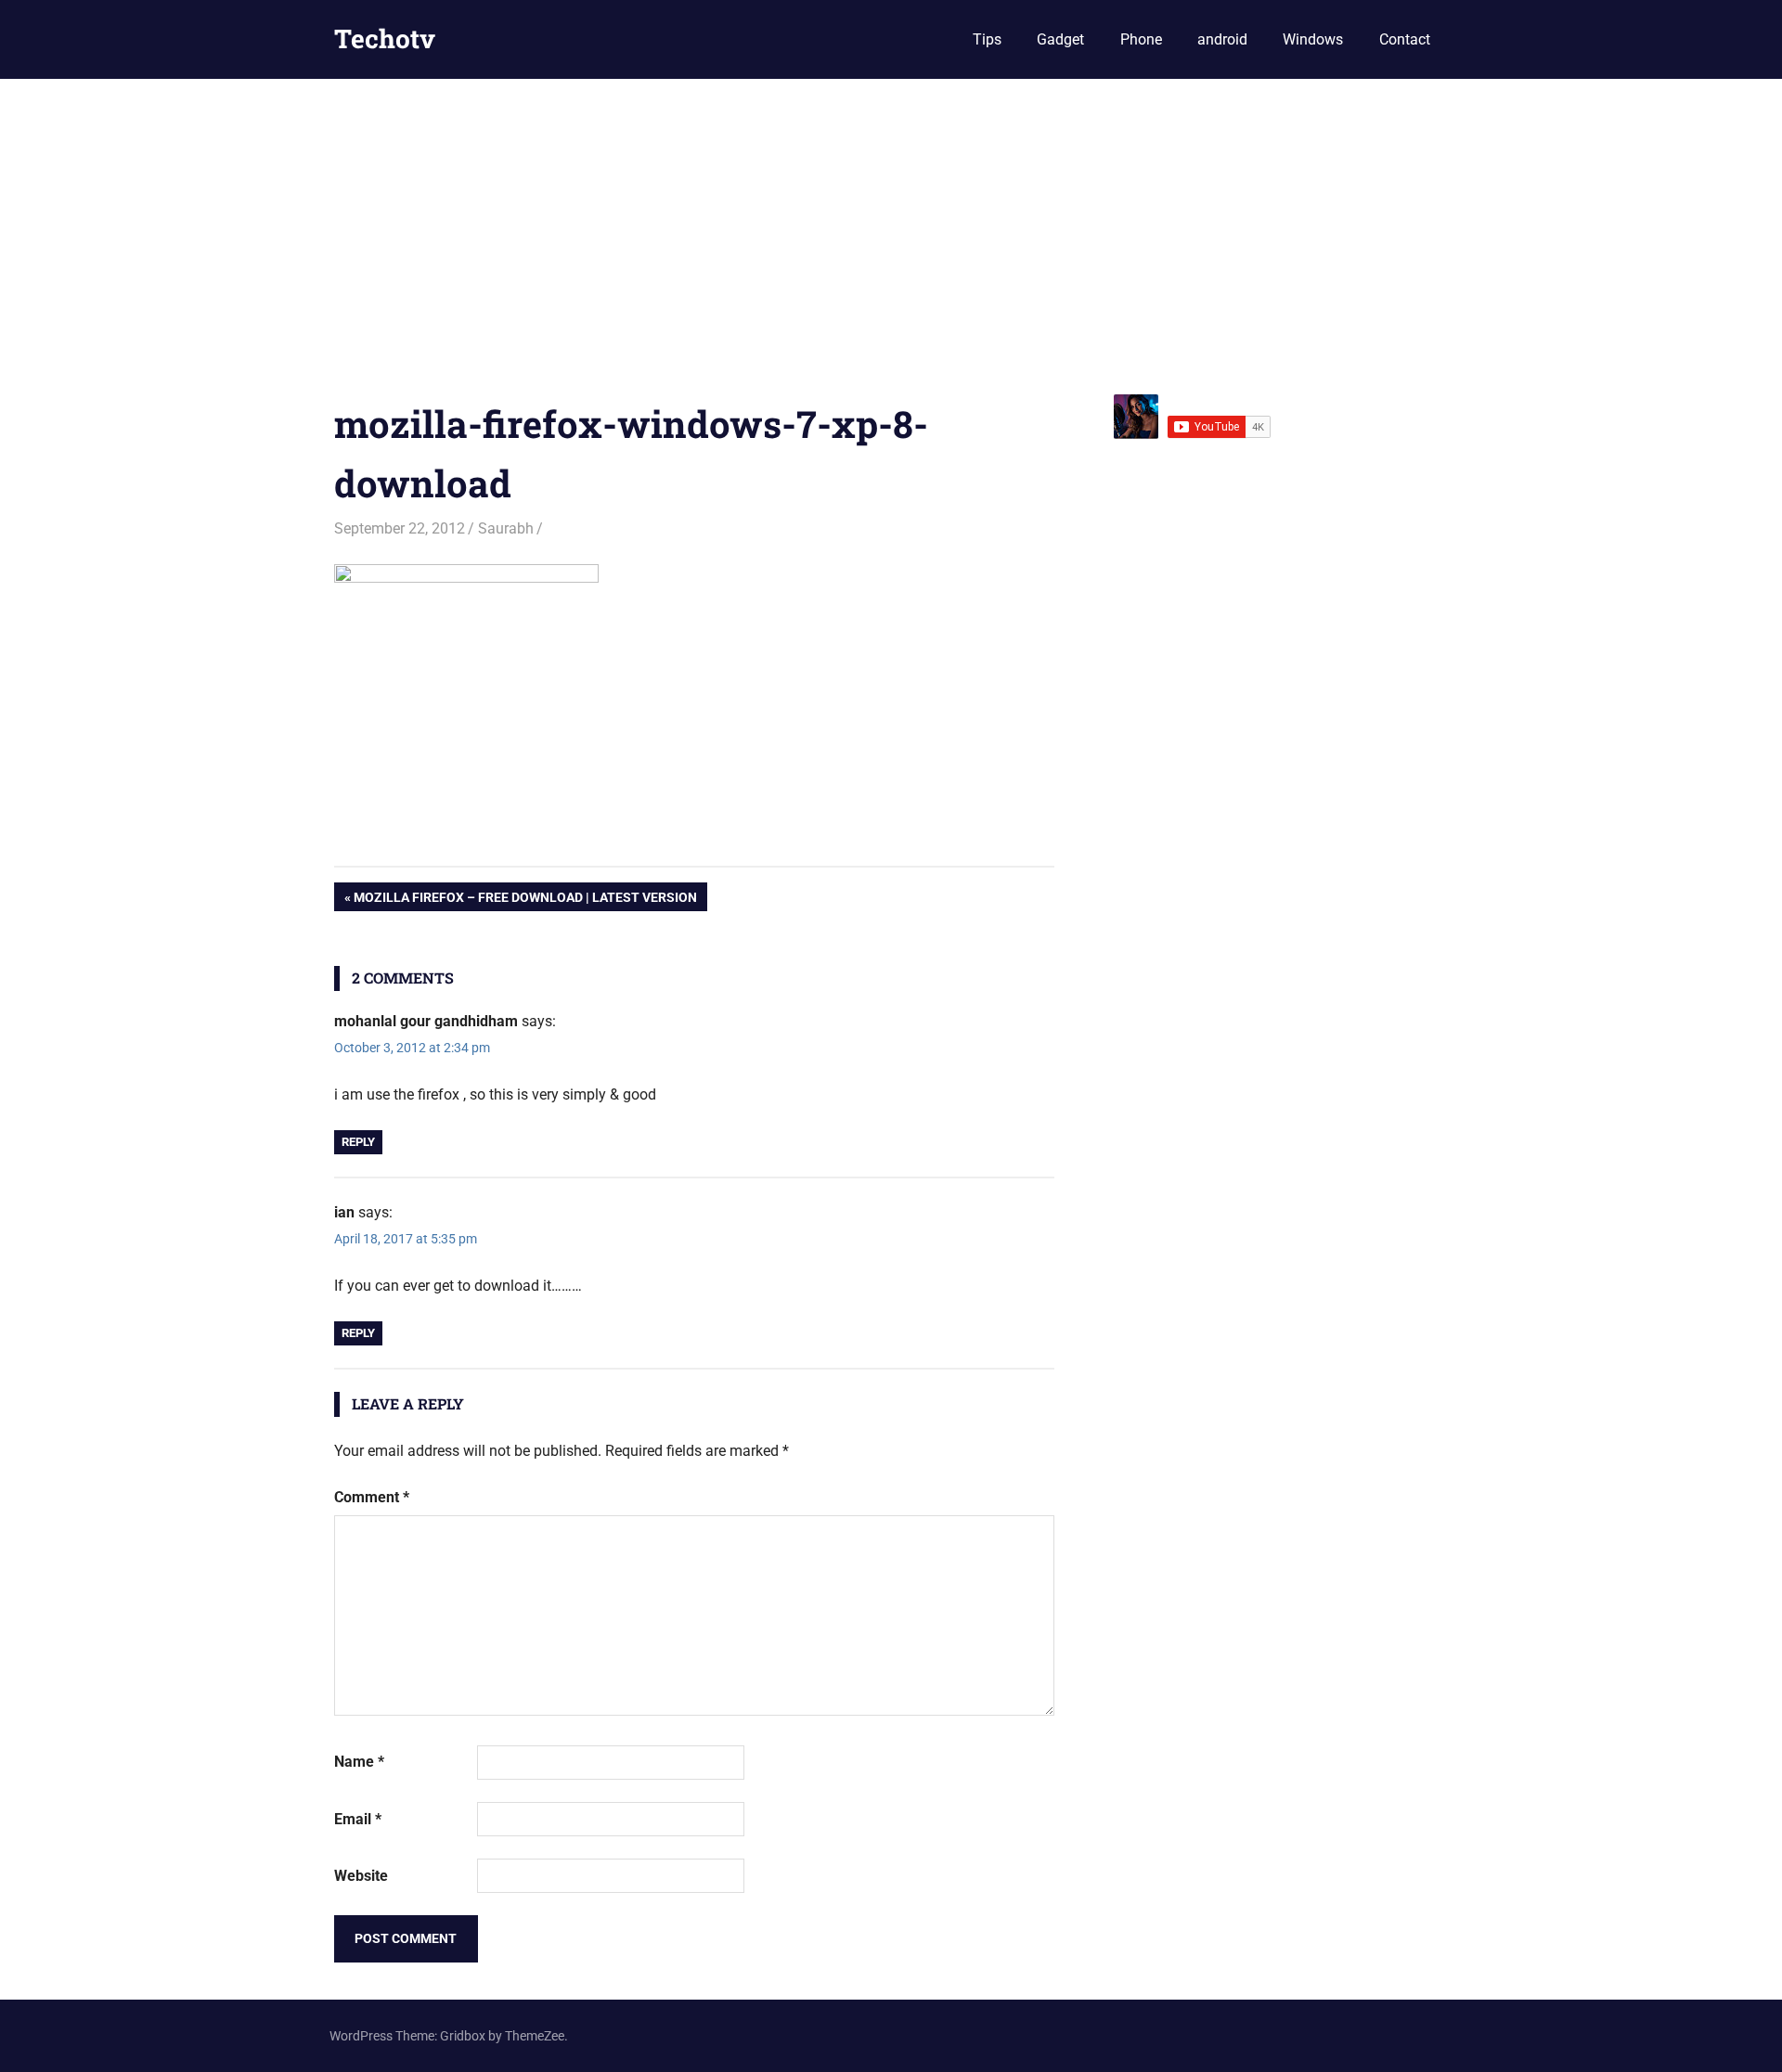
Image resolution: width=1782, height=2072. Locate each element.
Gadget (1060, 39)
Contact (1405, 39)
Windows (1313, 39)
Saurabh (506, 528)
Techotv (385, 39)
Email (358, 1819)
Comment (372, 1497)
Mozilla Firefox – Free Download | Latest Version (525, 900)
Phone (1141, 39)
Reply (358, 1142)
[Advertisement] (891, 218)
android (1222, 39)
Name (359, 1762)
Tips (987, 39)
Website (361, 1876)
